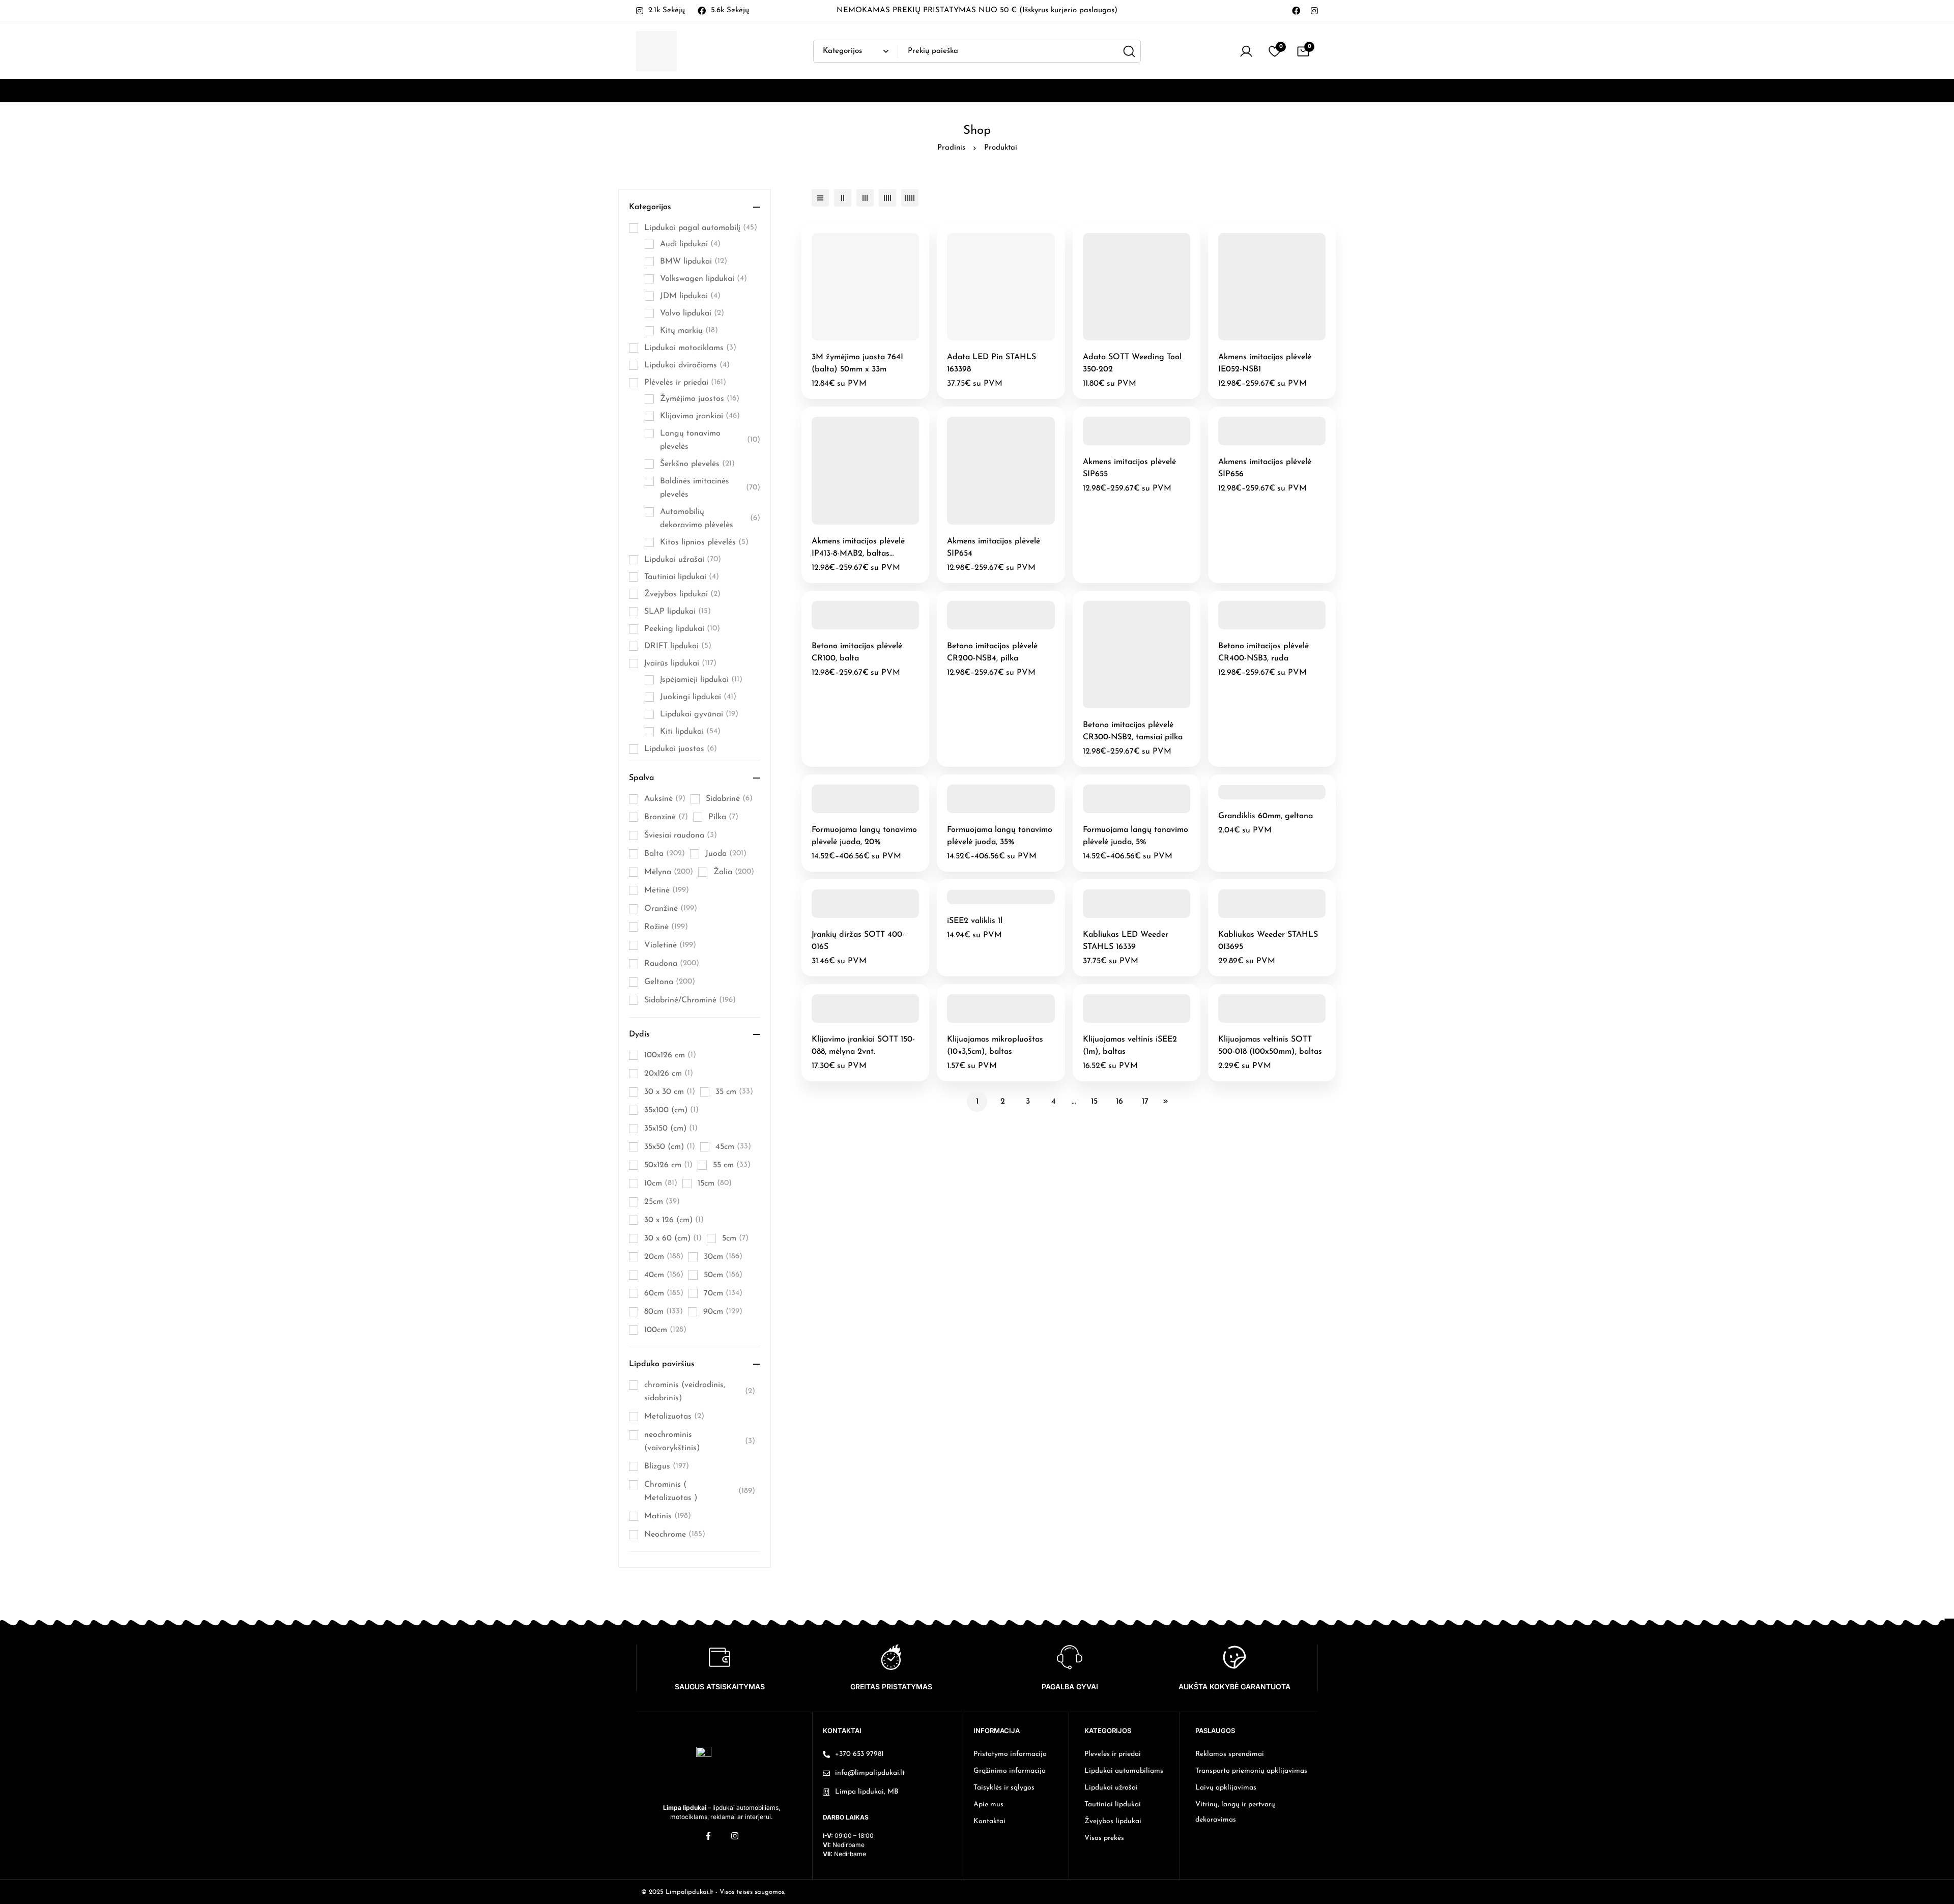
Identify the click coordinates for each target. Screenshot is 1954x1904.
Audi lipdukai (690, 244)
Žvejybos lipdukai (682, 594)
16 (1119, 1102)
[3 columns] (865, 198)
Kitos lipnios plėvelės (704, 542)
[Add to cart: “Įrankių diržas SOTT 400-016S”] (854, 914)
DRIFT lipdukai (678, 646)
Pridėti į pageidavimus (877, 337)
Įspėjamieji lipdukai (701, 680)
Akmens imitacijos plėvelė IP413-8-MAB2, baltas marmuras (858, 554)
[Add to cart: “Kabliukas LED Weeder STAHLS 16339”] (1125, 914)
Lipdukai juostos (681, 749)
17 (1145, 1102)
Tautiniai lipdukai (682, 577)
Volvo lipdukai (692, 313)
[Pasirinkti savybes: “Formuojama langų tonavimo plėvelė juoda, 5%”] (1125, 809)
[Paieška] (1129, 51)
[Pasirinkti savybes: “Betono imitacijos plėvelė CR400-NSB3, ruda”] (1260, 626)
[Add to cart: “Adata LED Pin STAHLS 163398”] (989, 337)
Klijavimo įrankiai (700, 416)
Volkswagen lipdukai (703, 279)
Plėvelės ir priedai (685, 383)
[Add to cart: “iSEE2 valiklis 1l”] (989, 900)
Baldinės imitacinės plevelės (710, 488)
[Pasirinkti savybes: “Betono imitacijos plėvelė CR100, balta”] (854, 626)
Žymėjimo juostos (700, 399)
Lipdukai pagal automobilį (701, 228)
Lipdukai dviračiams (687, 365)
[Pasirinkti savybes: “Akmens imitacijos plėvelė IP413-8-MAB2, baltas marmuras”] (854, 521)
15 (1094, 1102)
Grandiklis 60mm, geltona (1266, 816)
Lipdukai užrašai (683, 560)
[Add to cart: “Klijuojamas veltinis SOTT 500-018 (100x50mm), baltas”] (1260, 1019)
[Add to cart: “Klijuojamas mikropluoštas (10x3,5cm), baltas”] (989, 1019)
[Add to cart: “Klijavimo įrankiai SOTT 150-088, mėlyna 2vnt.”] (854, 1019)
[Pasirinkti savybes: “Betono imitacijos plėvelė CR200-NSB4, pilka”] (989, 626)
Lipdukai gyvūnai (699, 714)
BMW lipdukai (694, 262)
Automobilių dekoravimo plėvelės (710, 518)
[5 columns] (910, 198)
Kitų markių (689, 331)
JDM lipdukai (690, 296)
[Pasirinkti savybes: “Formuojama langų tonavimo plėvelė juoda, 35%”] (989, 809)
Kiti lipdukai (690, 732)
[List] (820, 198)
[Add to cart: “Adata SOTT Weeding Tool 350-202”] (1125, 337)
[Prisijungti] (1246, 51)
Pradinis (951, 148)
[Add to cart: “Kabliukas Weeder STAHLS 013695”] (1260, 914)
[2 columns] (843, 198)
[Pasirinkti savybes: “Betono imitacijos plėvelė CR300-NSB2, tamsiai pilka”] (1125, 704)
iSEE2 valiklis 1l (975, 921)
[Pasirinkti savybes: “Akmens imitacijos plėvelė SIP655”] (1125, 441)
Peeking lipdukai (682, 629)
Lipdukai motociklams (690, 348)
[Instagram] (1314, 10)
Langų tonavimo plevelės (710, 440)
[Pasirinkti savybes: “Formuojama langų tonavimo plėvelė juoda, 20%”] (854, 809)
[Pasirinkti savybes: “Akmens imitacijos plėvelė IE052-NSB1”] (1260, 337)
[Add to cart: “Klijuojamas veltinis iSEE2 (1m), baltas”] (1125, 1019)
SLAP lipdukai (678, 612)
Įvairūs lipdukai (680, 663)
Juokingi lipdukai (698, 697)
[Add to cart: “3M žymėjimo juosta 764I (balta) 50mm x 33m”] (854, 337)
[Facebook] (1296, 10)
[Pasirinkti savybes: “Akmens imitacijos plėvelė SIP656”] (1260, 441)
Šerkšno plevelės (697, 464)
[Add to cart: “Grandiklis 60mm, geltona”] (1260, 796)
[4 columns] (887, 198)
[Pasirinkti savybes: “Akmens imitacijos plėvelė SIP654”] (989, 521)
